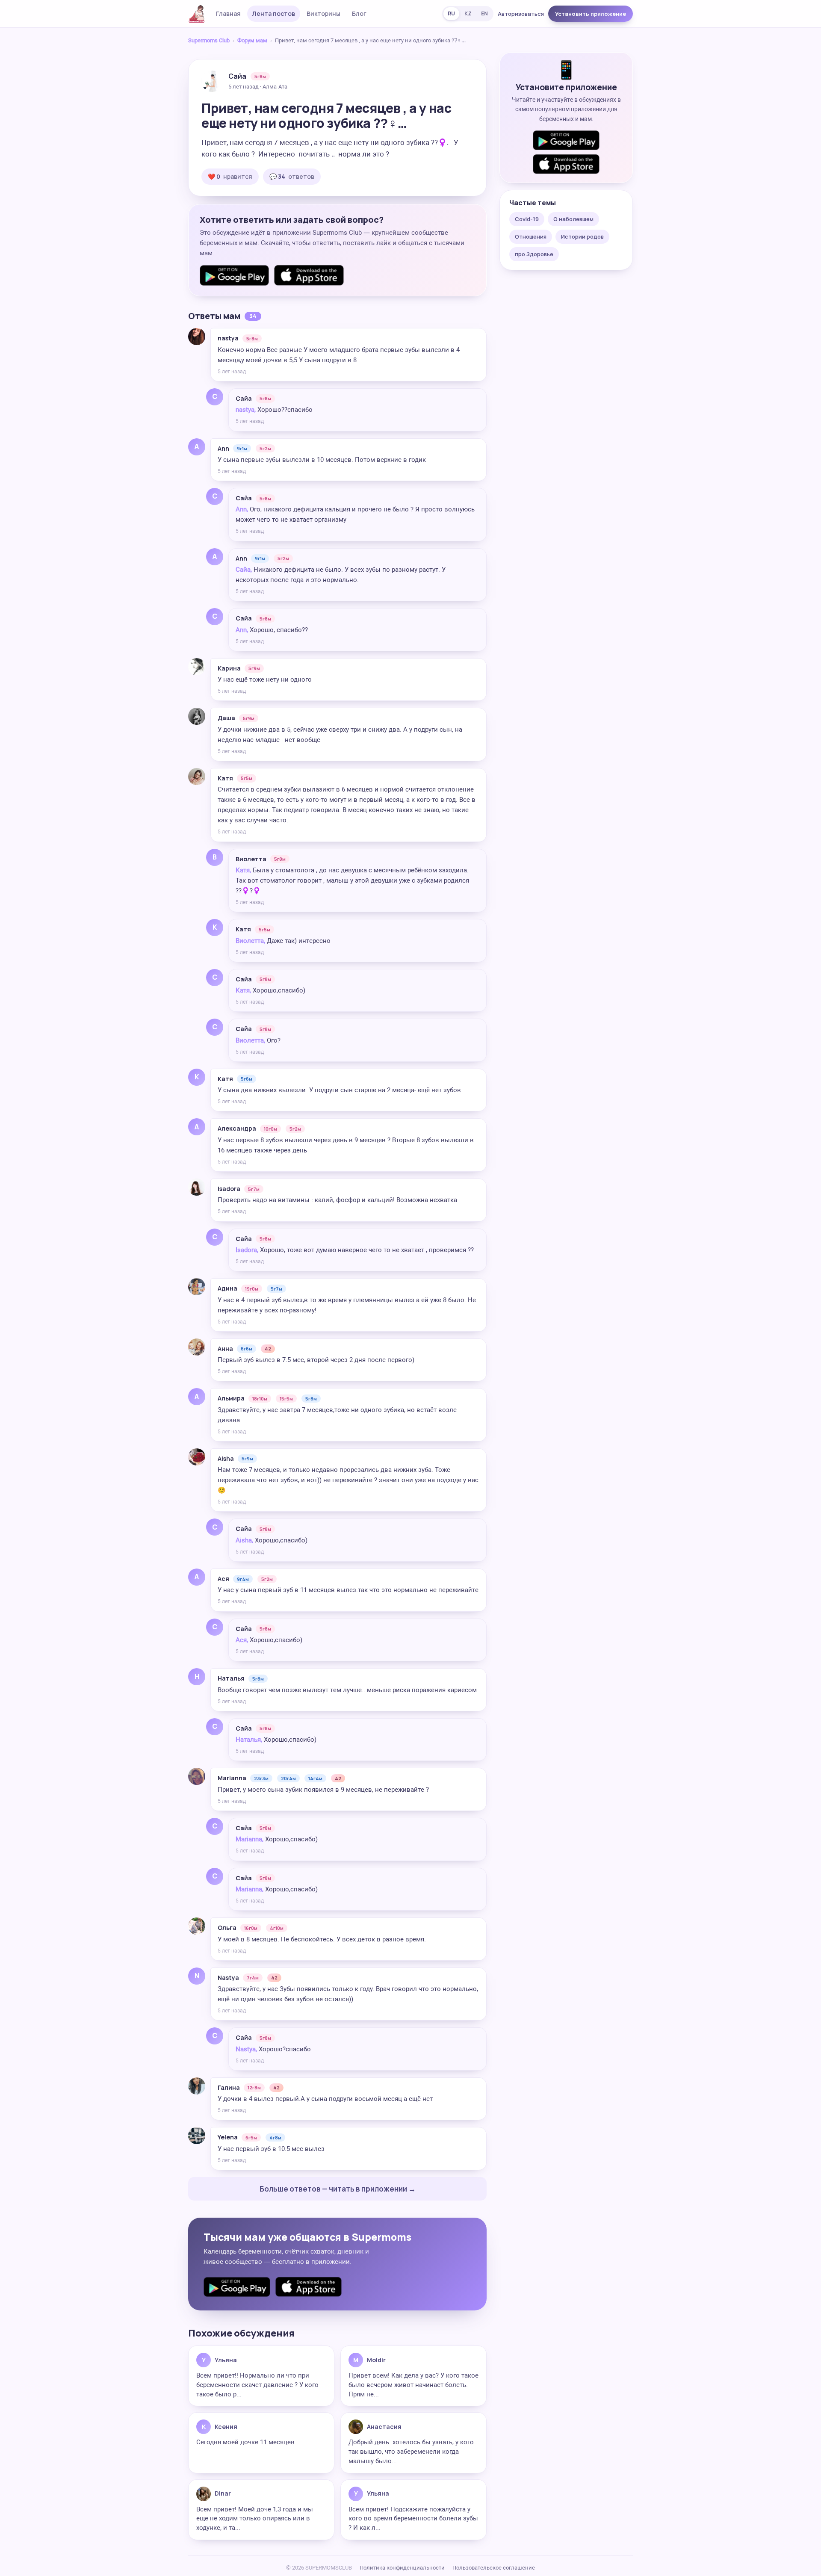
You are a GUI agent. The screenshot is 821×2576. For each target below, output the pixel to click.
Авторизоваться (521, 14)
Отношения (531, 236)
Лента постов (274, 13)
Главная (228, 13)
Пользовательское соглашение (494, 2568)
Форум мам (252, 40)
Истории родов (582, 236)
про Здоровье (534, 254)
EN (484, 13)
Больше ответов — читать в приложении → (338, 2189)
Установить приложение (591, 14)
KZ (468, 13)
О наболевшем (573, 219)
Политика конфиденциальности (402, 2568)
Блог (359, 13)
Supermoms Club (209, 40)
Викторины (323, 13)
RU (451, 13)
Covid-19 (527, 219)
